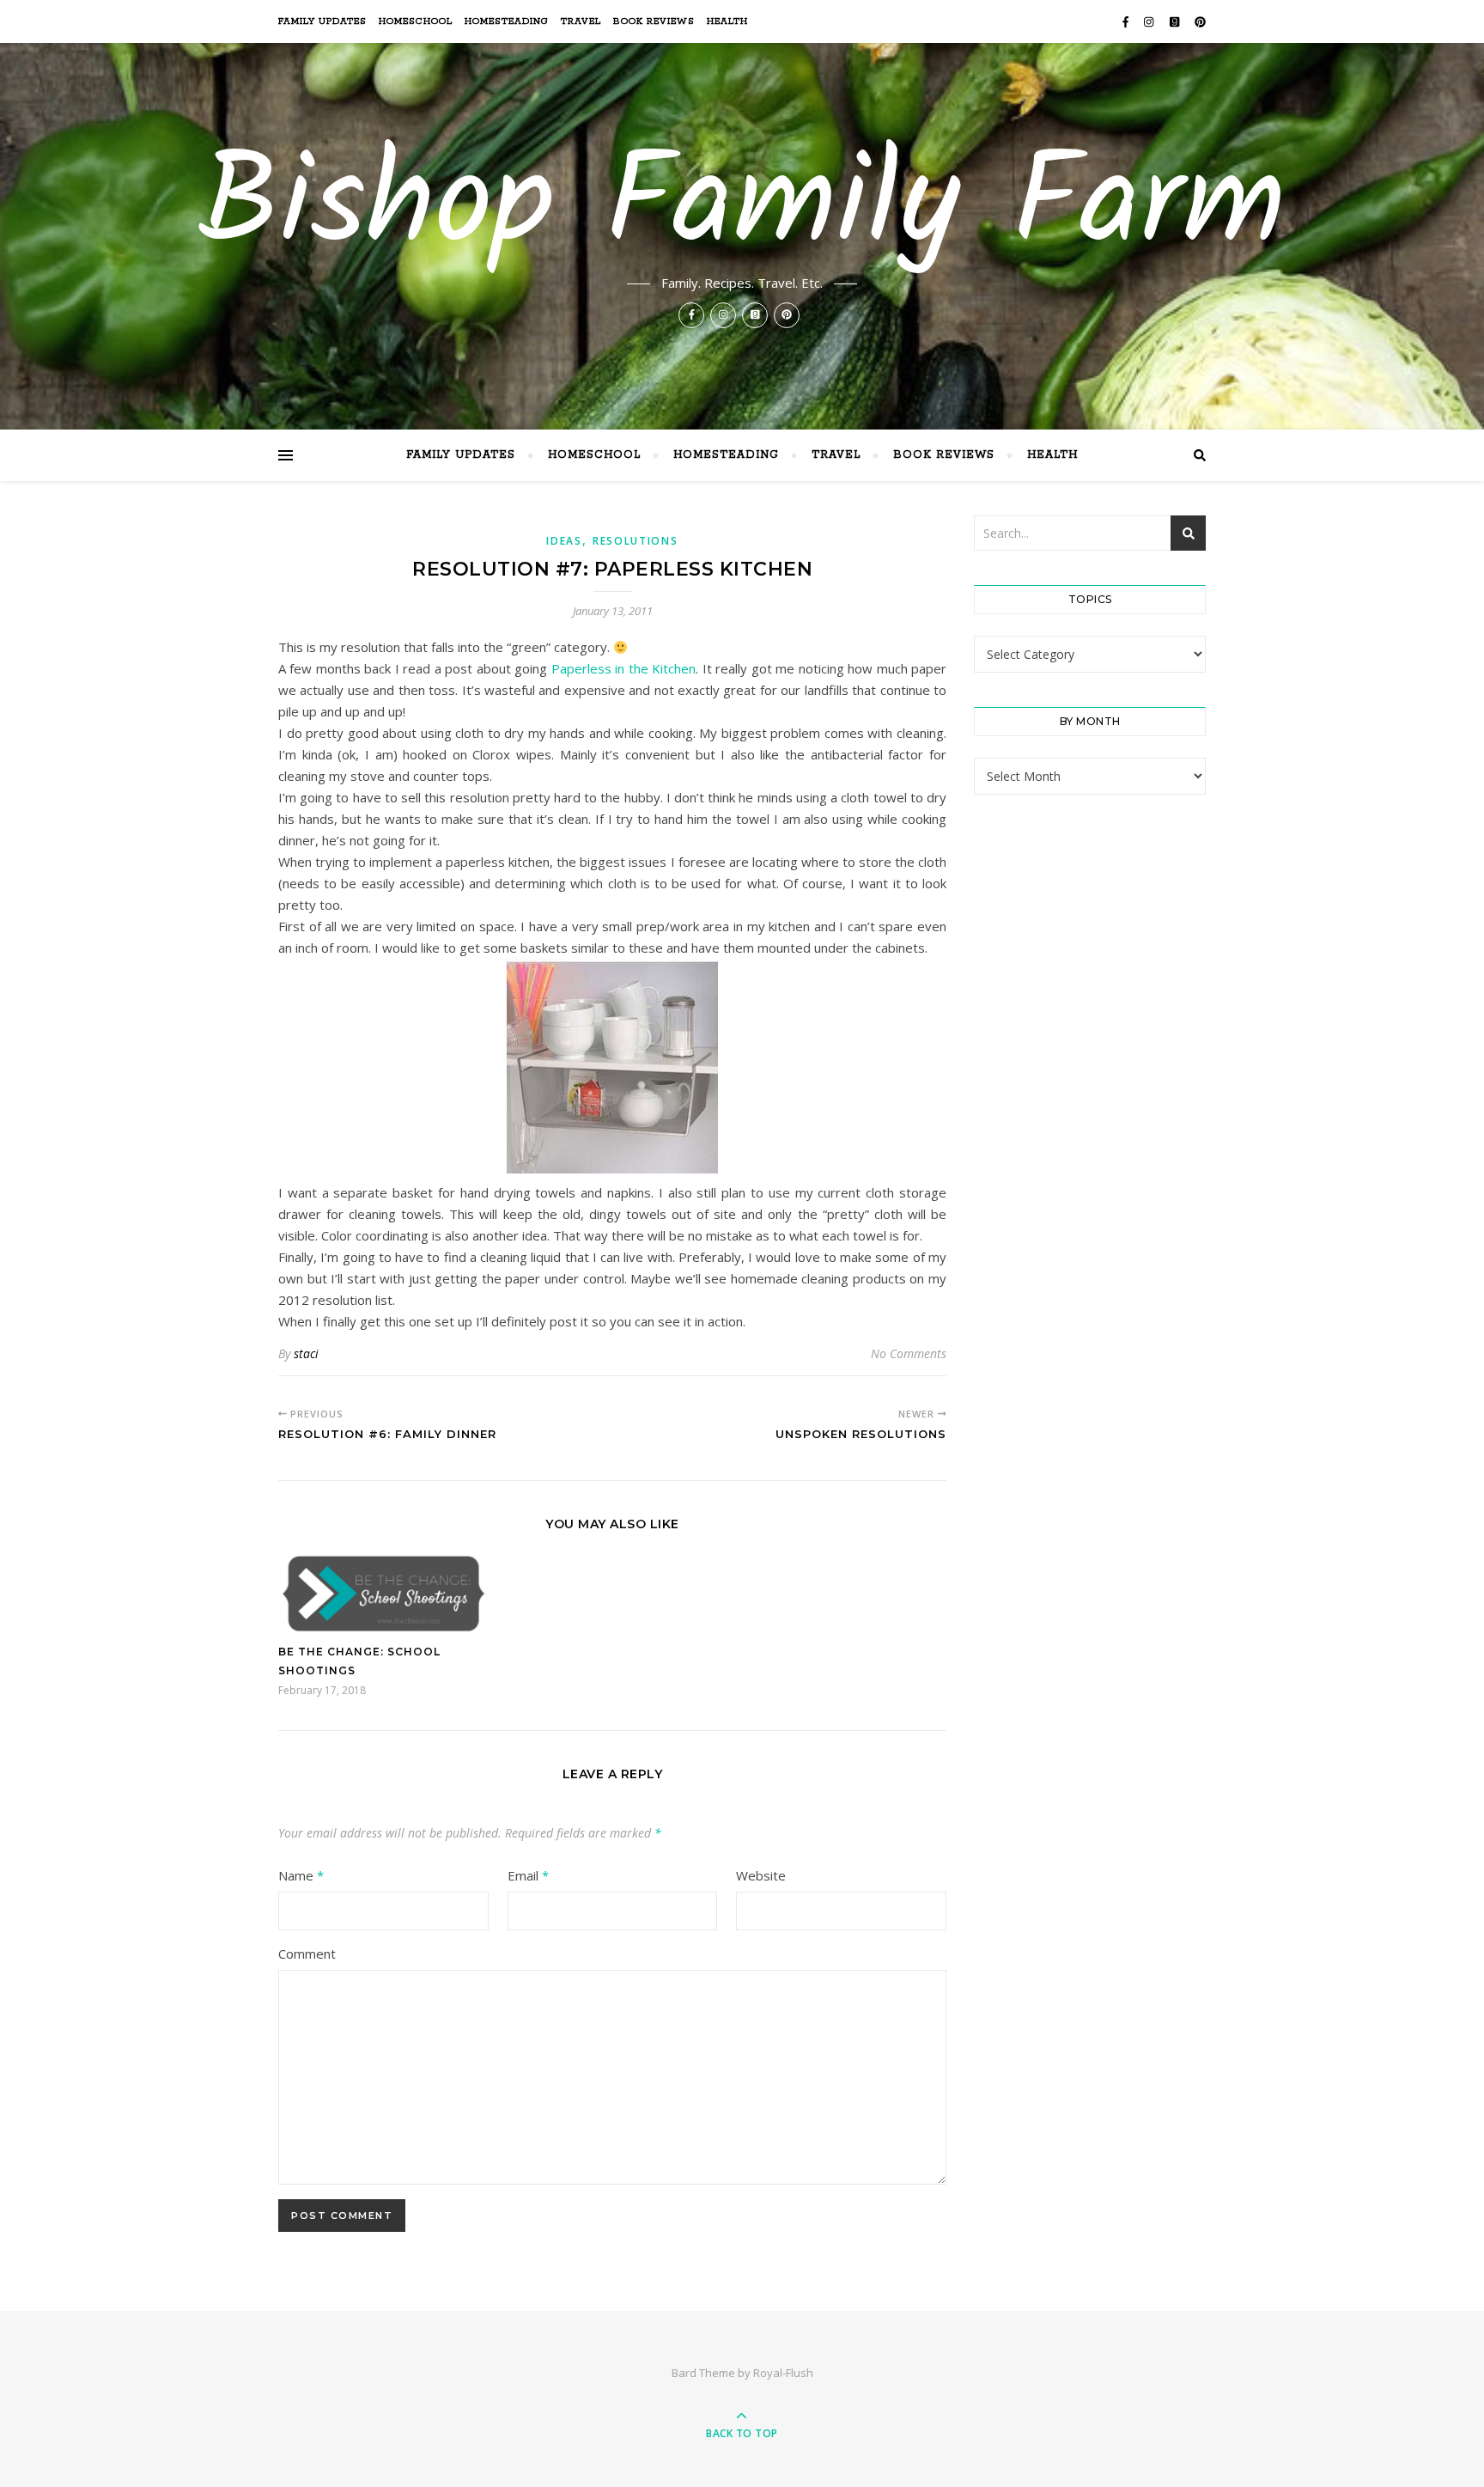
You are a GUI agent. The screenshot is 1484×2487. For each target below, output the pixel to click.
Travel (581, 21)
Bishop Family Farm (742, 208)
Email (528, 1875)
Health (727, 21)
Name (301, 1875)
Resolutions (636, 541)
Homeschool (416, 21)
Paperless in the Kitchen (623, 668)
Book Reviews (654, 21)
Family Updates (322, 21)
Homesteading (507, 21)
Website (761, 1875)
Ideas (564, 541)
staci (306, 1353)
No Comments (909, 1353)
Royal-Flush (783, 2373)
